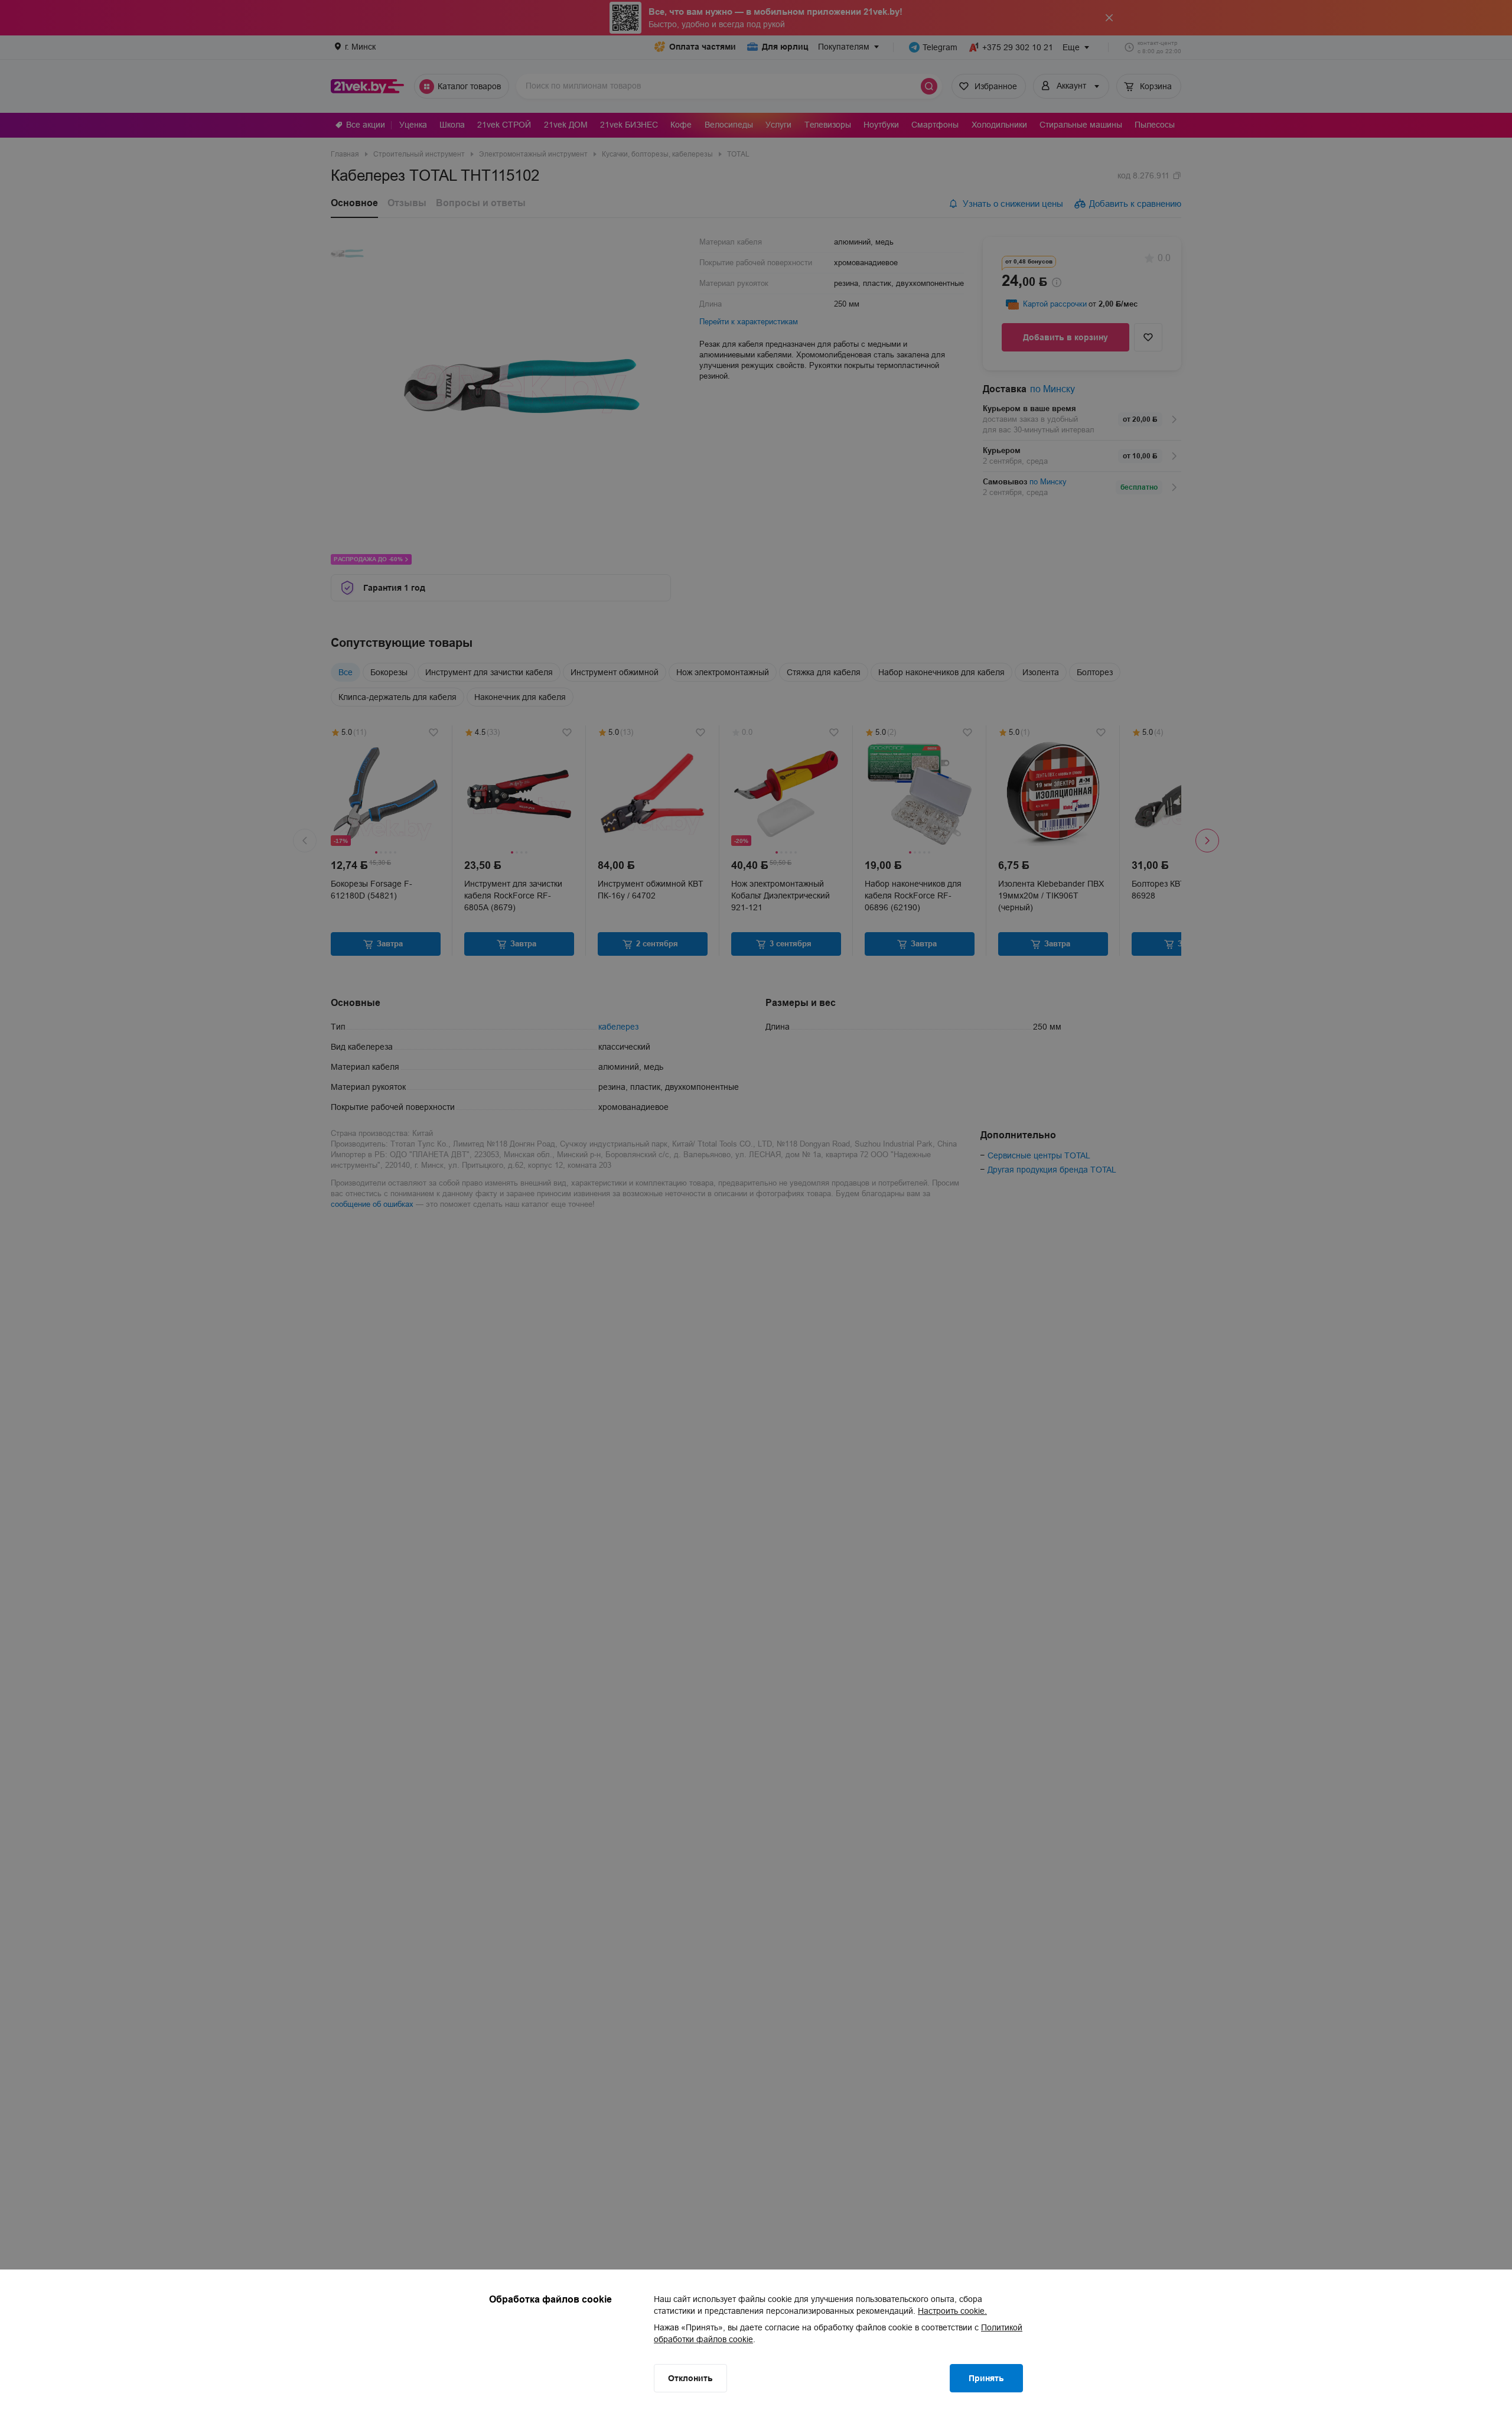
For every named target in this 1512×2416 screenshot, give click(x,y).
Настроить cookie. (952, 2311)
